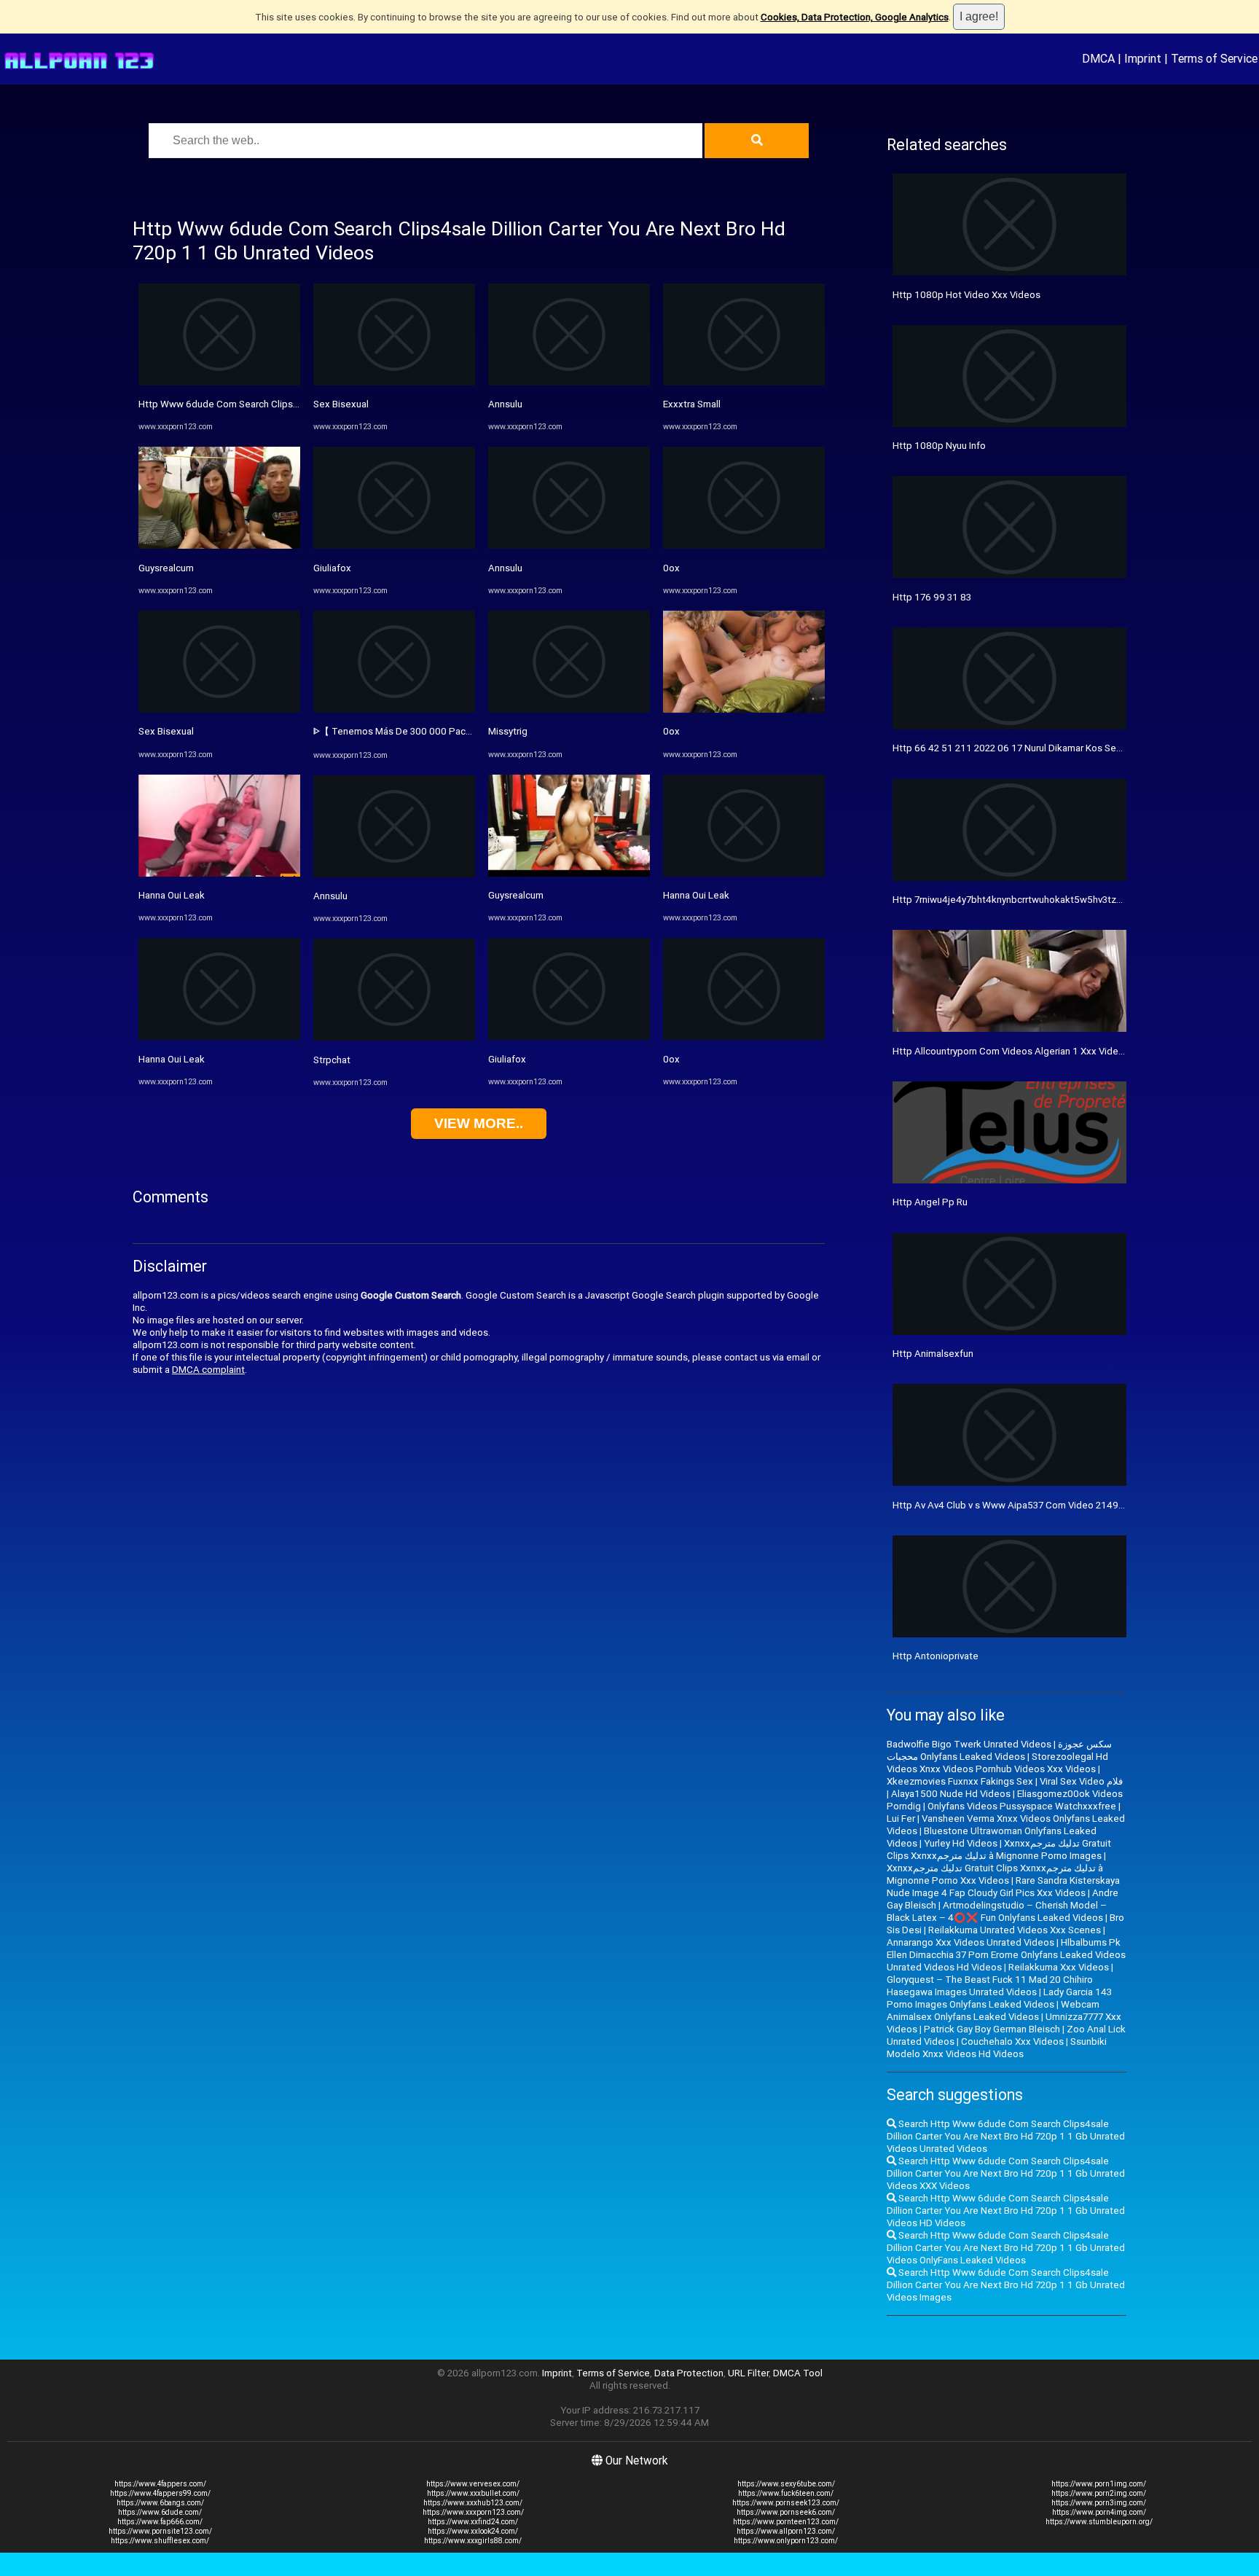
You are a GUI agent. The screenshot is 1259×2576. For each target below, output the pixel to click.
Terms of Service (1214, 58)
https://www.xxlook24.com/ (473, 2531)
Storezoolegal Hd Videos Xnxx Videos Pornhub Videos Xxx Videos (997, 1763)
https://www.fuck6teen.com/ (786, 2493)
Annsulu (330, 896)
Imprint (1143, 58)
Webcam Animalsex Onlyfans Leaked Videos (993, 2011)
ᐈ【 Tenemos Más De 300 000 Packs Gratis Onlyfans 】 (434, 731)
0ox (671, 568)
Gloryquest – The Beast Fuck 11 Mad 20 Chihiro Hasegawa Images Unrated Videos (990, 1986)
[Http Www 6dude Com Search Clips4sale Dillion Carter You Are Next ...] (219, 382)
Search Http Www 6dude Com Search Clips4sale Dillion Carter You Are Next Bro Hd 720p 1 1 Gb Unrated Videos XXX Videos (1006, 2173)
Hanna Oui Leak (172, 895)
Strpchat (332, 1060)
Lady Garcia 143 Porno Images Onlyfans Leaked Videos (999, 1998)
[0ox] (744, 545)
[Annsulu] (394, 874)
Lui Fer (901, 1819)
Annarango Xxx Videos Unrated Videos (970, 1942)
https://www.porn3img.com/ (1099, 2503)
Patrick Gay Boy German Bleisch (992, 2029)
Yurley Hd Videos (961, 1843)
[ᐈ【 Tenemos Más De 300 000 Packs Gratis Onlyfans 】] (394, 709)
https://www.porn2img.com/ (1099, 2493)
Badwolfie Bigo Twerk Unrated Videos (969, 1744)
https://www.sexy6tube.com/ (786, 2484)
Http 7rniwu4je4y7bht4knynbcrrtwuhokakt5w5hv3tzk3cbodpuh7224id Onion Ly (1062, 900)
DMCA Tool (798, 2373)
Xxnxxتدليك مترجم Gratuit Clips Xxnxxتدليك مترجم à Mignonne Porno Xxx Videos (995, 1874)
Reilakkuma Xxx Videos (1059, 1967)
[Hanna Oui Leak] (219, 873)
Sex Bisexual (166, 731)
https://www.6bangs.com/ (160, 2503)
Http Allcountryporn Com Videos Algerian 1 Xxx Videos (1011, 1051)
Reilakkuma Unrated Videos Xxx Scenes (1015, 1930)
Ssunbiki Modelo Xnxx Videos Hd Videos (997, 2048)
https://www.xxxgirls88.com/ (473, 2541)
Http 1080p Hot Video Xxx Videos (966, 295)
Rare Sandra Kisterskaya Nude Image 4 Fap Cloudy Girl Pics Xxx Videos (1003, 1887)
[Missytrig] (569, 709)
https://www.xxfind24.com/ (473, 2522)
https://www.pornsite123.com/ (160, 2531)
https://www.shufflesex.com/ (160, 2541)
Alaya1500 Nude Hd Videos (951, 1794)
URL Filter (748, 2373)
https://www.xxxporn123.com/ (473, 2512)
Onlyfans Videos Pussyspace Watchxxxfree (1022, 1806)
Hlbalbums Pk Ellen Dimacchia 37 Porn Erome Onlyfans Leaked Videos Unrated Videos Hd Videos (1006, 1955)
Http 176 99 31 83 (932, 597)
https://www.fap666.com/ (160, 2522)
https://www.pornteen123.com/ (786, 2522)
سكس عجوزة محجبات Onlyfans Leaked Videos (999, 1750)
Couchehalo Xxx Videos (1012, 2041)
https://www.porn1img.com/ (1099, 2484)
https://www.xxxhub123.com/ (473, 2503)
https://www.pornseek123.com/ (786, 2503)
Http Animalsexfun (933, 1354)
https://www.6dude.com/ (160, 2512)
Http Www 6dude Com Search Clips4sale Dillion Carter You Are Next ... (291, 404)
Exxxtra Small (692, 404)
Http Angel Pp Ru (930, 1202)
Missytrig (508, 731)
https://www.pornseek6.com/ (786, 2512)
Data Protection (689, 2373)
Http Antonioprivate (936, 1656)
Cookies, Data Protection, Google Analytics (855, 17)
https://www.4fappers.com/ (160, 2484)
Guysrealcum (166, 568)
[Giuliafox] (394, 545)
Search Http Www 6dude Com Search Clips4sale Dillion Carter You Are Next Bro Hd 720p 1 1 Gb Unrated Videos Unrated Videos (1006, 2136)
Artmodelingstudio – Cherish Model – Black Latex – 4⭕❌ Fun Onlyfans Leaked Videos (997, 1911)
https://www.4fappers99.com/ (160, 2493)
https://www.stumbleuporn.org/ (1099, 2522)
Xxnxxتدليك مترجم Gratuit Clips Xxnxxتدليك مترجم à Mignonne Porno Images (999, 1849)
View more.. (479, 1123)
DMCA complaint (208, 1370)
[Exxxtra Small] (744, 382)
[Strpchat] (394, 1037)
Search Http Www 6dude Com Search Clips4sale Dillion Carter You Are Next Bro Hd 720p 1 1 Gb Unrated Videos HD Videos (1006, 2211)
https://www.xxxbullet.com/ (473, 2493)
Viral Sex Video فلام (1081, 1781)
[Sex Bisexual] (219, 709)
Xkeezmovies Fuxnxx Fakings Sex (960, 1781)
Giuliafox (332, 568)
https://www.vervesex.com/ (473, 2484)
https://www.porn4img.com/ (1099, 2512)
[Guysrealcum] (219, 545)
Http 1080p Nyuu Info (939, 446)
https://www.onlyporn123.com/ (786, 2541)
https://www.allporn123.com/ (786, 2531)
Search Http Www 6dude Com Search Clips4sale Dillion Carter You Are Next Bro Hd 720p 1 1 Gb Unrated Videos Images (1006, 2285)
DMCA (1098, 58)
